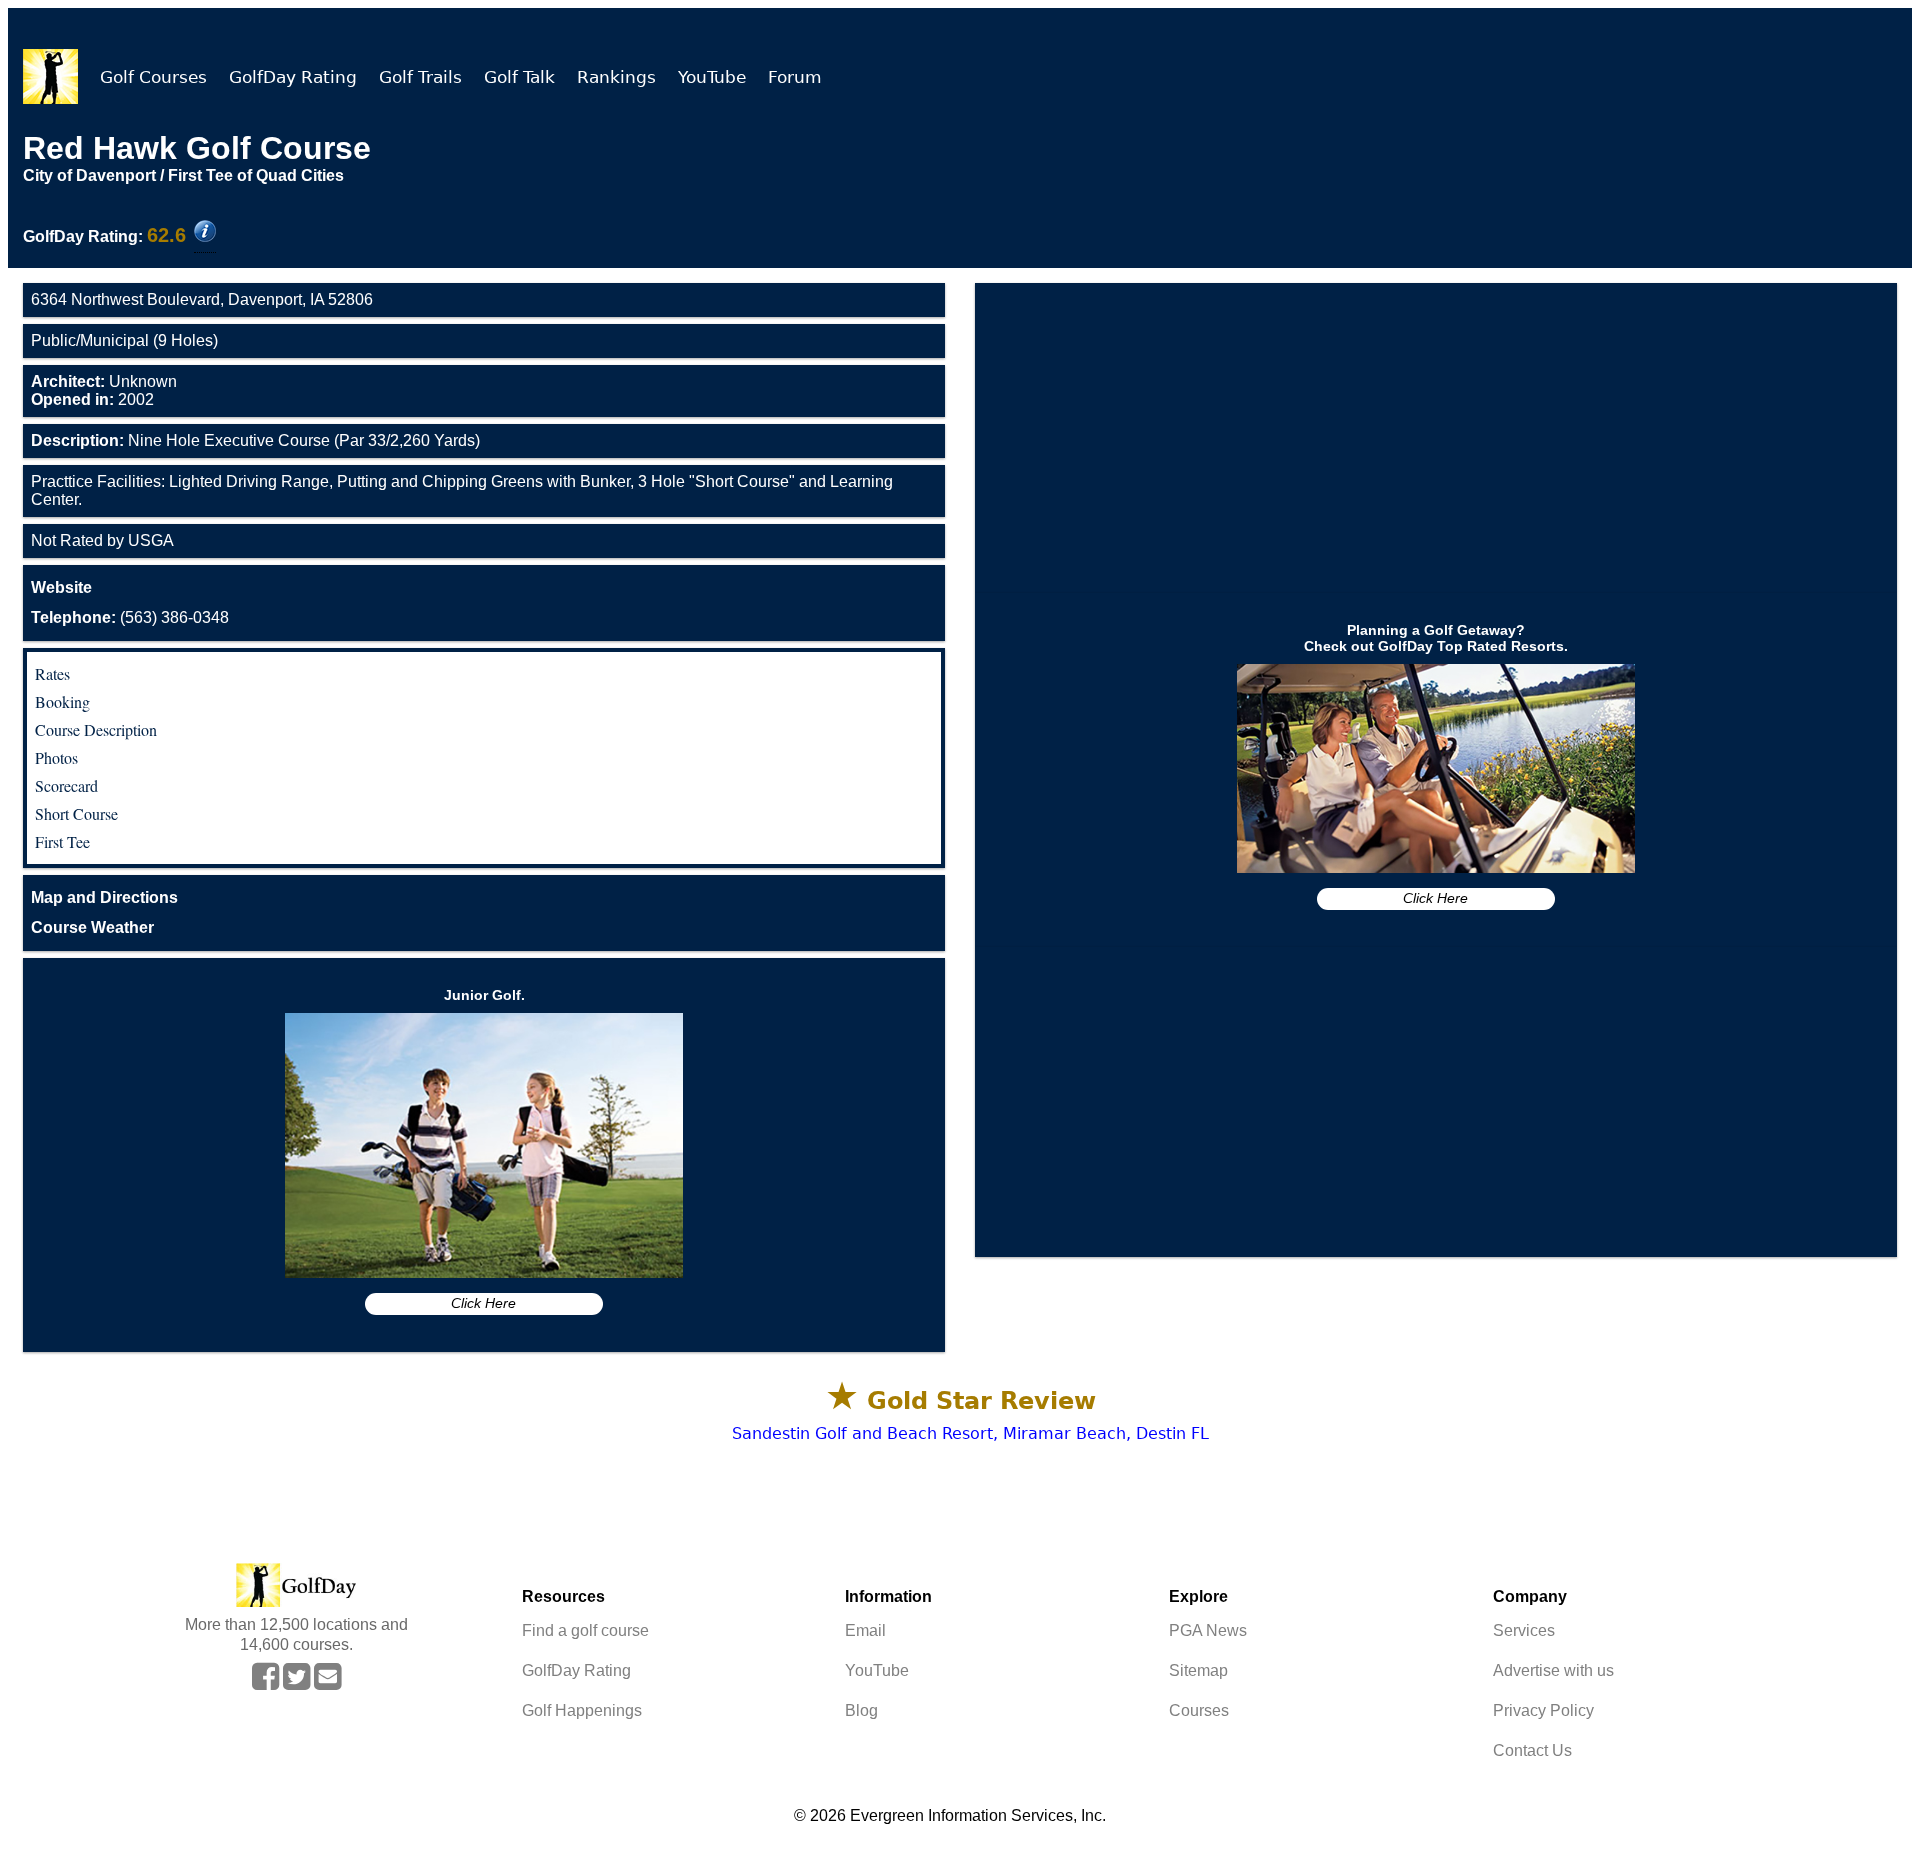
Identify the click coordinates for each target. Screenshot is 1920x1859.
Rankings (616, 77)
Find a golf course (585, 1630)
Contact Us (1532, 1750)
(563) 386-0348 (130, 617)
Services (1524, 1630)
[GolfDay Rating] (205, 233)
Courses (1199, 1710)
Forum (795, 77)
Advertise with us (1553, 1670)
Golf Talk (519, 77)
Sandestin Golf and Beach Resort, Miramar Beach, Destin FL (970, 1433)
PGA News (1208, 1630)
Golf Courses (153, 77)
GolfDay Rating (293, 77)
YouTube (712, 77)
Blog (861, 1710)
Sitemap (1198, 1670)
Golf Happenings (582, 1710)
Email (865, 1630)
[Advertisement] (1436, 438)
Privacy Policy (1543, 1710)
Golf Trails (420, 77)
